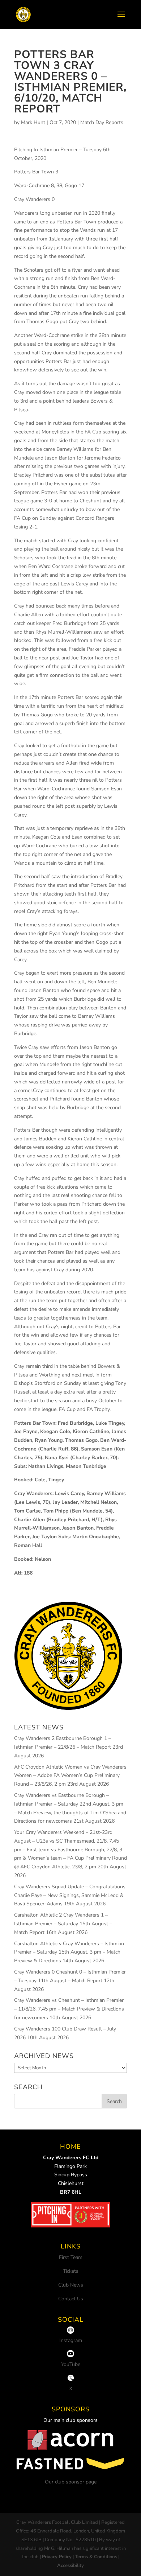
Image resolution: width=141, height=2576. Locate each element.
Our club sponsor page (71, 2482)
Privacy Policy (57, 2557)
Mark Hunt (33, 122)
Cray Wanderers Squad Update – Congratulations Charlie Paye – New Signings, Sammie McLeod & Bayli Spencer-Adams (70, 1895)
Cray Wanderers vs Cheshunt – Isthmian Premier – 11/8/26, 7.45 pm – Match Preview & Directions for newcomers (69, 2009)
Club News (71, 2285)
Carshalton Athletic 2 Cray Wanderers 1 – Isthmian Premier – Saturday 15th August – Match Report (63, 1924)
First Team (71, 2257)
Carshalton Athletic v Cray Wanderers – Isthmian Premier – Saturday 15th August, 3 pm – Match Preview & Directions (69, 1952)
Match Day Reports (102, 122)
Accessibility (70, 2565)
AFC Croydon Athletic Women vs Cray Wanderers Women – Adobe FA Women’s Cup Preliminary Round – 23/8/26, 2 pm (70, 1776)
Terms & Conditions (96, 2557)
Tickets (71, 2271)
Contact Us (71, 2299)
